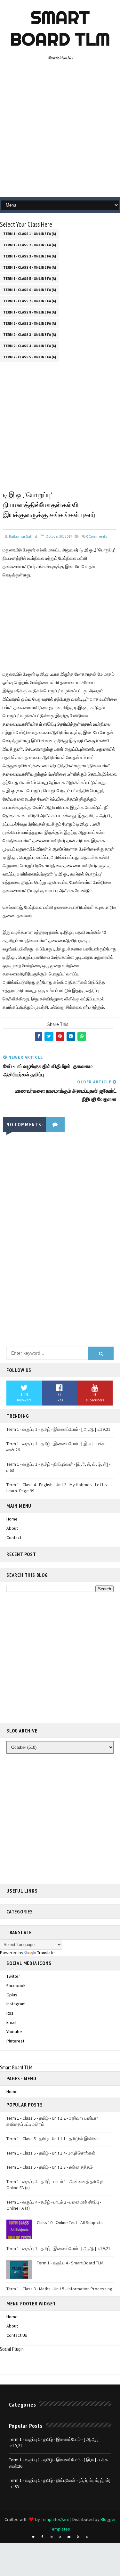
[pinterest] (87, 2537)
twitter (13, 1976)
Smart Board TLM (60, 28)
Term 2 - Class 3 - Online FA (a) (30, 335)
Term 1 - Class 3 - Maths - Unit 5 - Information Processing (59, 2289)
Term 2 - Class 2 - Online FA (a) (30, 323)
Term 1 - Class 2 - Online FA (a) (30, 245)
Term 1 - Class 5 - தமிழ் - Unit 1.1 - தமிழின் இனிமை (53, 2139)
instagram (16, 2004)
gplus (12, 1995)
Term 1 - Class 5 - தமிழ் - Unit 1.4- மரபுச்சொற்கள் (51, 2153)
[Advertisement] (60, 131)
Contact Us (17, 2335)
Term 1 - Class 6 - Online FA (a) (30, 290)
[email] (69, 2537)
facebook (16, 1985)
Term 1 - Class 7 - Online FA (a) (30, 301)
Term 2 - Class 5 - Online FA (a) (30, 357)
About (12, 1528)
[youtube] (78, 2537)
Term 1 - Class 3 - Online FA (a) (30, 256)
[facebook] (42, 2537)
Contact (14, 1537)
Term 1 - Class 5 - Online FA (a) (30, 279)
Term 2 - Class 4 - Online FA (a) (30, 346)
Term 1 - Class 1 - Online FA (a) (30, 234)
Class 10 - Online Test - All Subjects (70, 2222)
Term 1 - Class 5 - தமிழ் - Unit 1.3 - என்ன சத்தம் (50, 2167)
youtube (14, 2032)
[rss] (60, 2537)
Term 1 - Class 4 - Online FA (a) (30, 267)
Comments (96, 536)
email (11, 2022)
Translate (46, 1952)
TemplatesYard (55, 2519)
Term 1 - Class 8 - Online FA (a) (30, 312)
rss (10, 2013)
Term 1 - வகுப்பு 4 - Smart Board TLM (70, 2263)
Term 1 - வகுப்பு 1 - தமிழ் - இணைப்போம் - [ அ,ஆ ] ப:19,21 (58, 1429)
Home (12, 1519)
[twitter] (33, 2537)
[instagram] (51, 2537)
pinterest (15, 2041)
